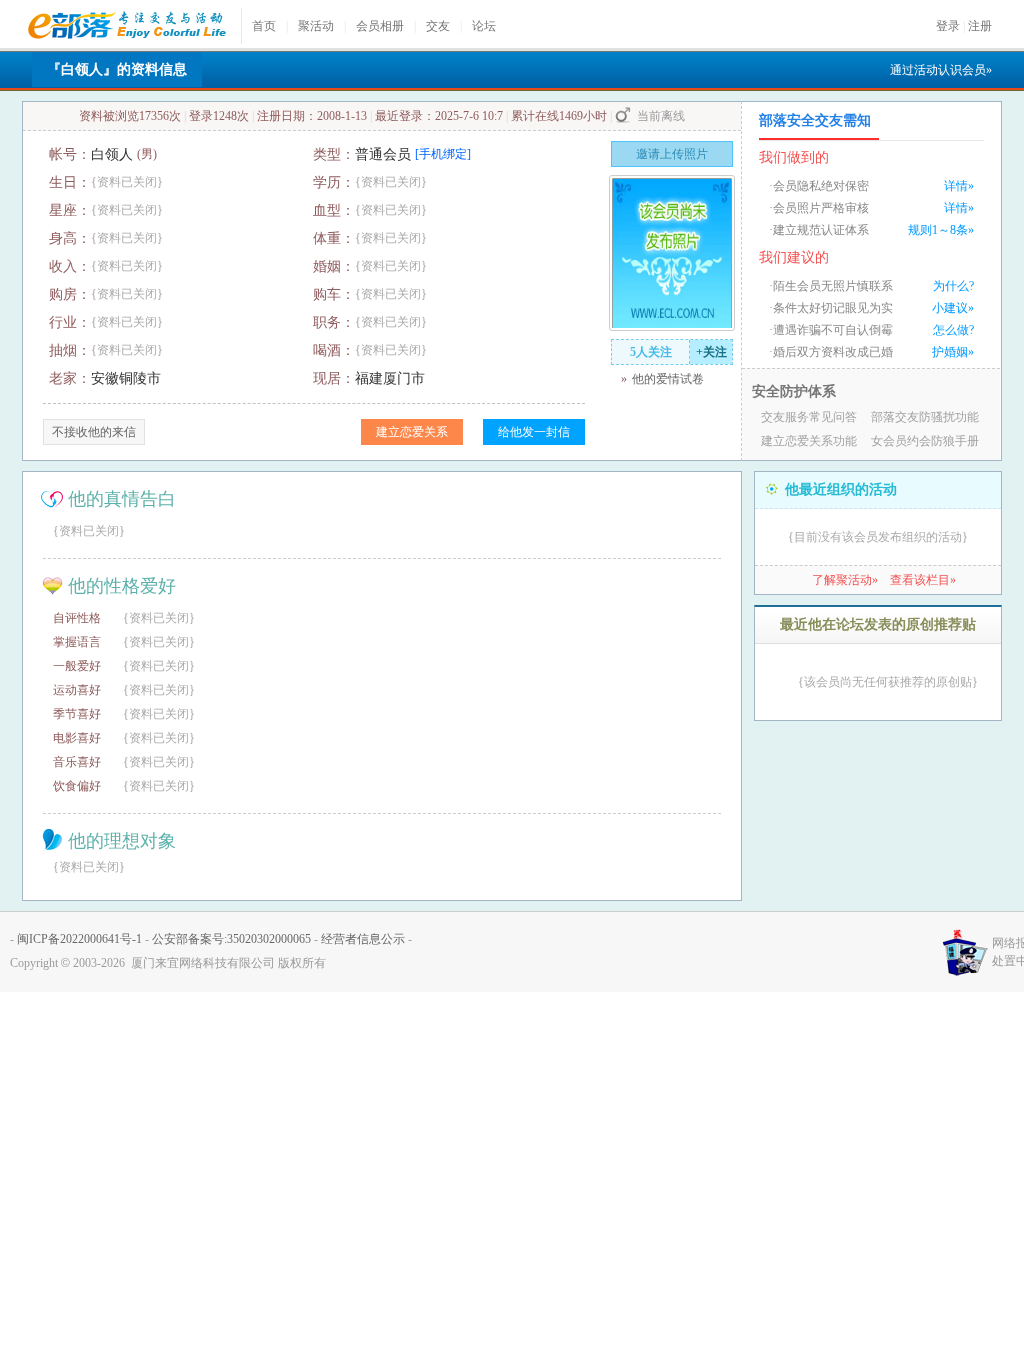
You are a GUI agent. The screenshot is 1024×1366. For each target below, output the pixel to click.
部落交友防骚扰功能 (925, 417)
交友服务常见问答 (809, 417)
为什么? (953, 286)
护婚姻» (953, 352)
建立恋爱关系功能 (809, 441)
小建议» (953, 308)
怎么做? (953, 330)
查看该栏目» (923, 580)
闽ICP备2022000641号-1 (79, 939)
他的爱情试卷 (668, 379)
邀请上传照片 (672, 154)
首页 (264, 26)
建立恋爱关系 (412, 432)
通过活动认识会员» (941, 70)
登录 (948, 26)
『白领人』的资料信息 (117, 69)
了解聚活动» (845, 580)
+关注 (711, 352)
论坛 (484, 26)
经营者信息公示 (363, 939)
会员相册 (380, 26)
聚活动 (316, 26)
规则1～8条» (941, 230)
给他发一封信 (534, 432)
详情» (959, 186)
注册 (980, 26)
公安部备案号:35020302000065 (231, 939)
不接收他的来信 (94, 432)
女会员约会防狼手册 (925, 441)
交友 (438, 26)
